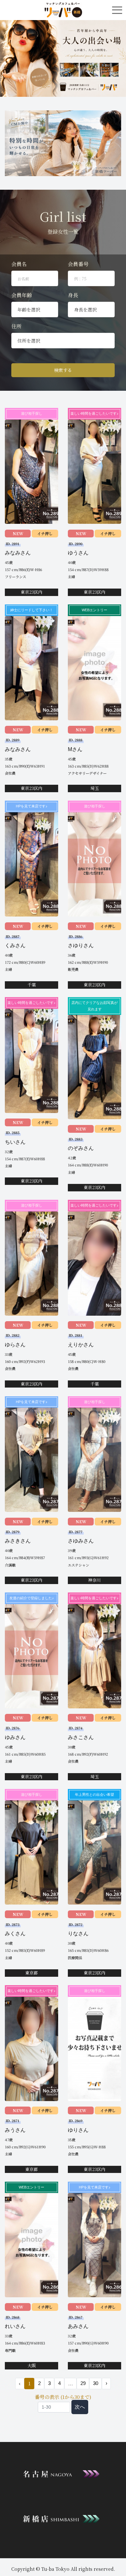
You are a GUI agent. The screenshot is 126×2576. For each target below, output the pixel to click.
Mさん (75, 749)
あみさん (78, 2326)
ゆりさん (78, 2130)
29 (83, 2383)
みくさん (15, 1934)
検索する (63, 370)
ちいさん (15, 1142)
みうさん (15, 2130)
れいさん (15, 2326)
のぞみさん (81, 1148)
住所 (16, 326)
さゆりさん (81, 945)
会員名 (19, 264)
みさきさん (18, 1541)
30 (96, 2383)
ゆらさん (15, 1345)
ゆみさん (15, 1737)
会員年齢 (22, 295)
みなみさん (18, 553)
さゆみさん (81, 1541)
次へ (80, 2407)
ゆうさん (78, 553)
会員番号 (78, 264)
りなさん (78, 1934)
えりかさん (81, 1345)
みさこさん (81, 1737)
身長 (73, 295)
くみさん (15, 945)
